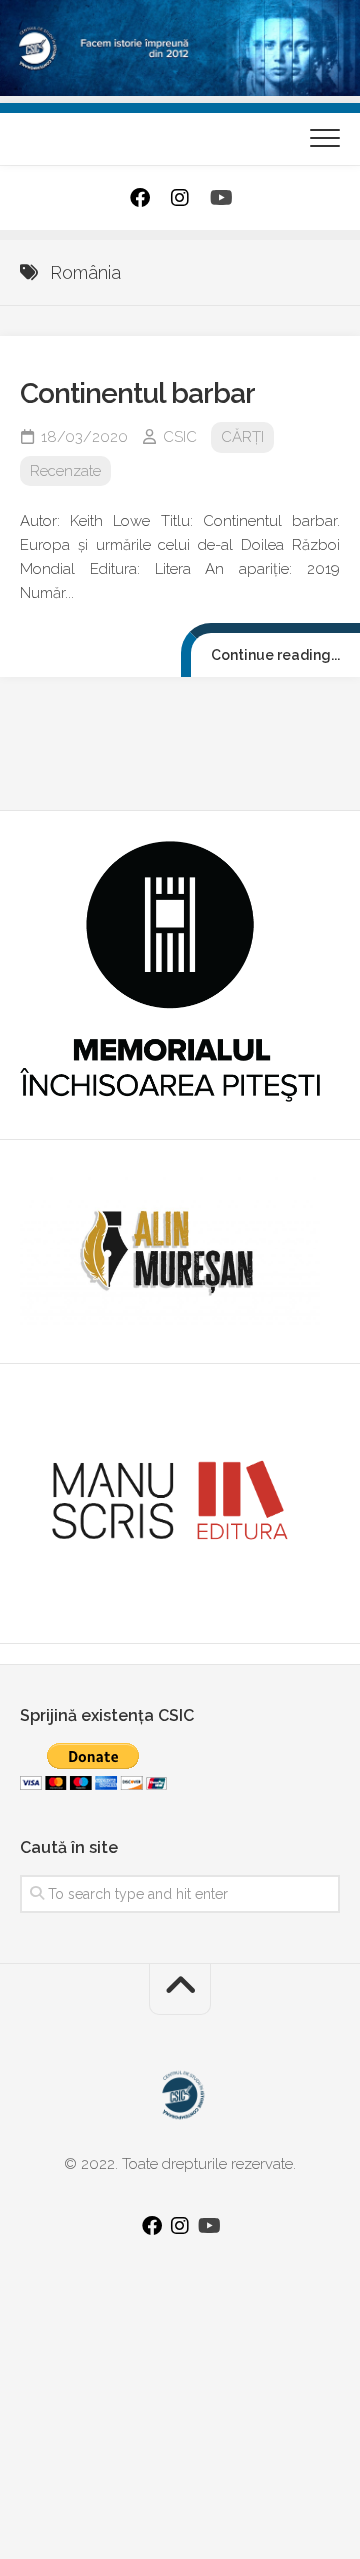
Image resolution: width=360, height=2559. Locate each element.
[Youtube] (220, 198)
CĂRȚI (242, 437)
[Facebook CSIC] (140, 198)
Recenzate (65, 471)
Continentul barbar (137, 393)
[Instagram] (180, 198)
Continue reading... (275, 655)
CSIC (180, 437)
